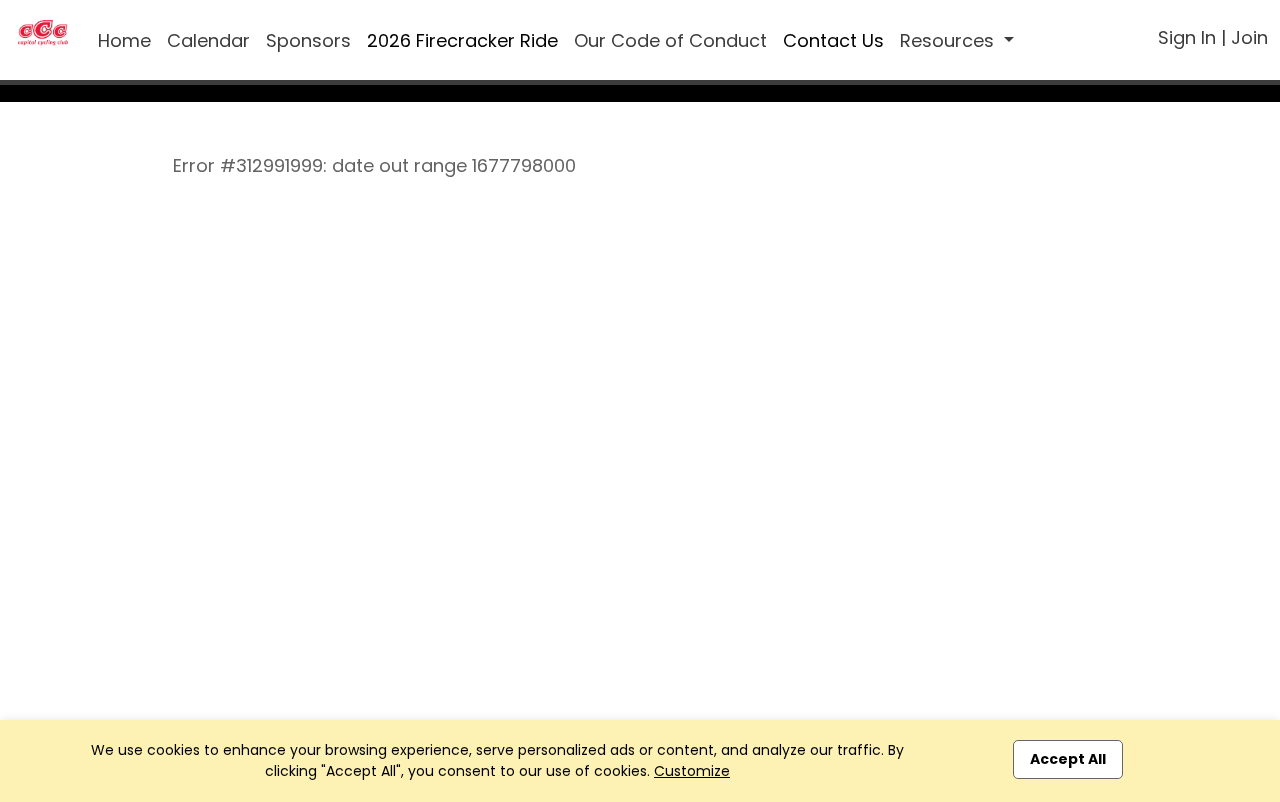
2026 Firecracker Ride (462, 40)
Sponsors (308, 40)
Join (1249, 37)
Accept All (1068, 759)
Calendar (208, 40)
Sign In (1187, 37)
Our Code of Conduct (670, 40)
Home (124, 40)
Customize (692, 771)
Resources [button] (949, 40)
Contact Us (833, 40)
